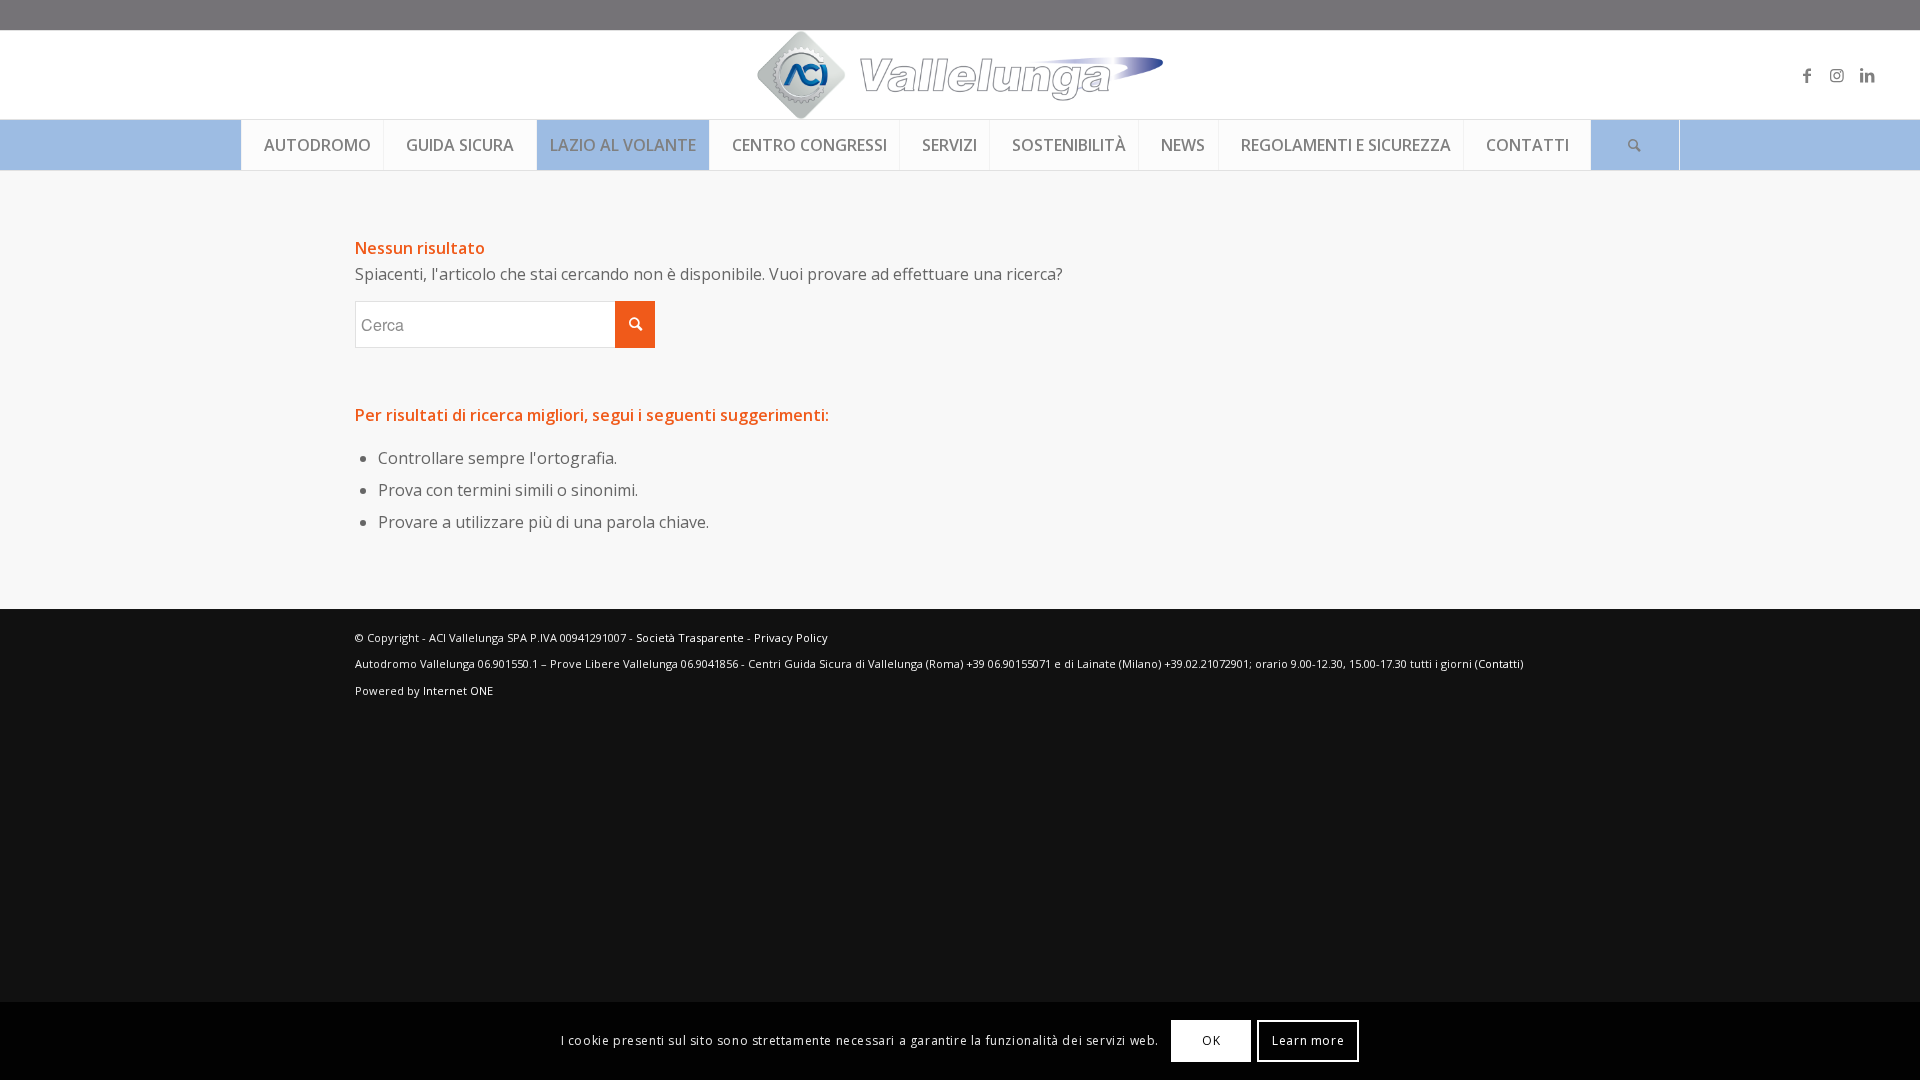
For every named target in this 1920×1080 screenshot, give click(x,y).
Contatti (1499, 663)
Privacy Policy (791, 637)
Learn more (1308, 1040)
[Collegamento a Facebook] (1807, 75)
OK (1211, 1040)
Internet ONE (458, 690)
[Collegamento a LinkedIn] (1867, 75)
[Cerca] (1635, 145)
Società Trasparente (690, 637)
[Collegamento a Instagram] (1837, 75)
